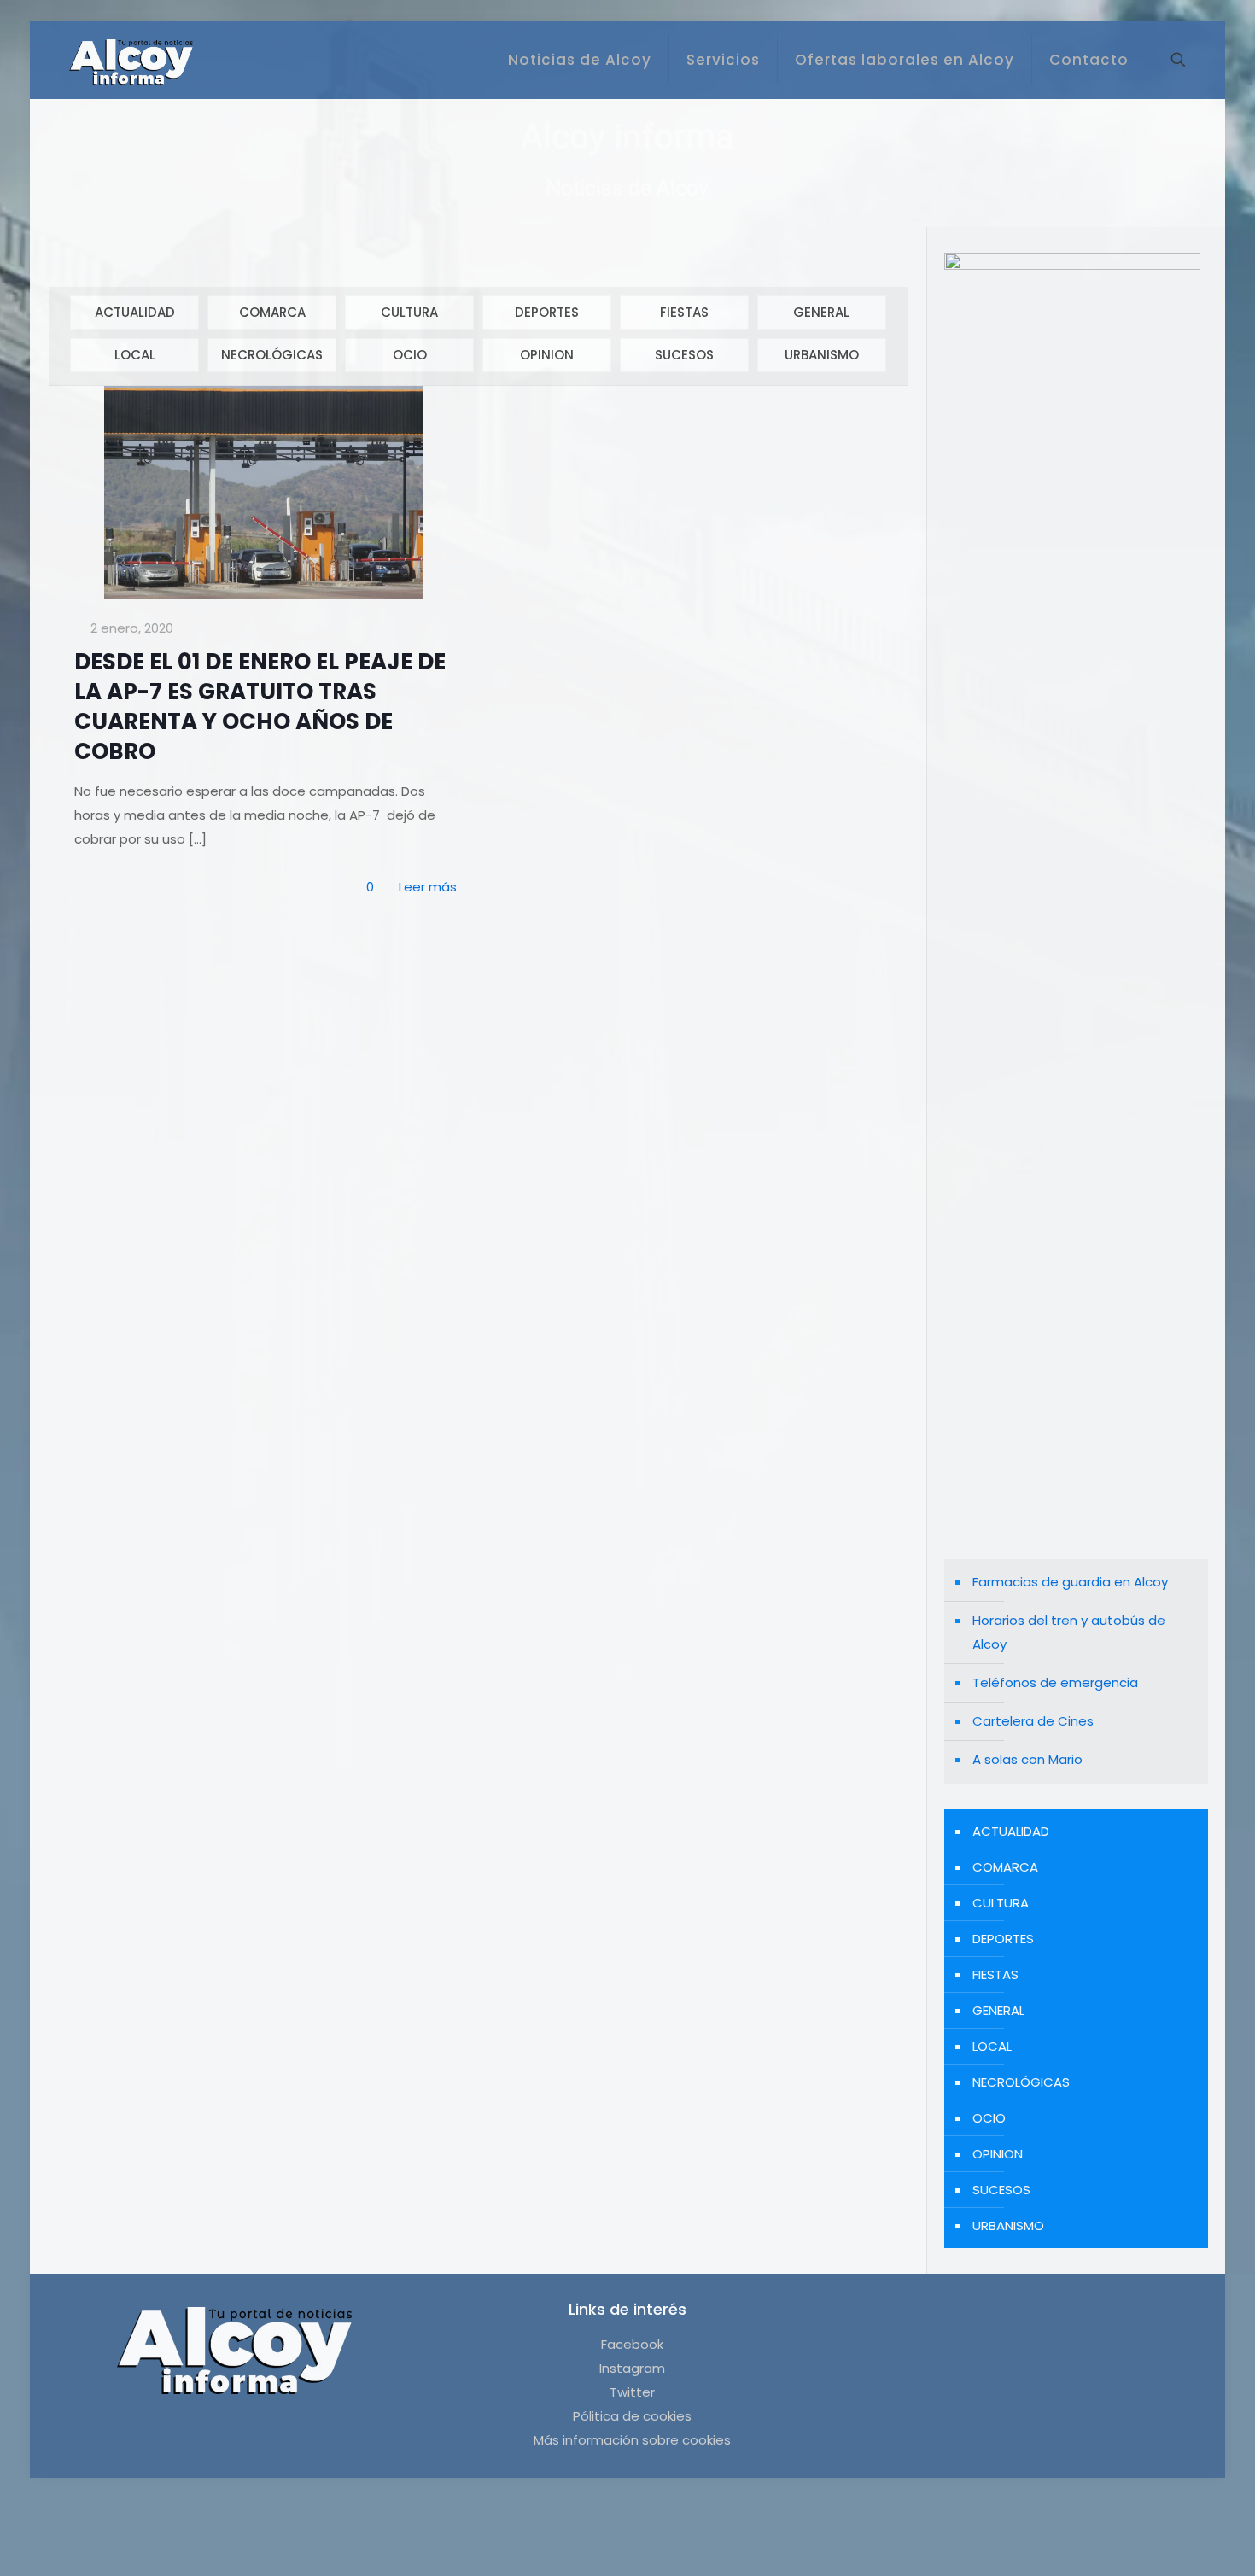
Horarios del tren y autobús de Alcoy (1069, 1632)
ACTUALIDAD (135, 312)
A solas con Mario (1027, 1759)
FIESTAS (684, 312)
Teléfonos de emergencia (1055, 1682)
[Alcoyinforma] (131, 60)
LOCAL (135, 355)
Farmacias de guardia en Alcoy (1070, 1582)
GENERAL (821, 312)
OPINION (547, 355)
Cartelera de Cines (1033, 1721)
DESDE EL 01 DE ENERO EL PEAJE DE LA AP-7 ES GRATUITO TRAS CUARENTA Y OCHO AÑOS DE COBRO (260, 707)
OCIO (410, 355)
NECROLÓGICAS (272, 355)
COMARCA (272, 312)
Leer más (428, 887)
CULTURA (409, 312)
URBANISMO (822, 355)
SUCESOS (684, 355)
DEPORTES (547, 312)
